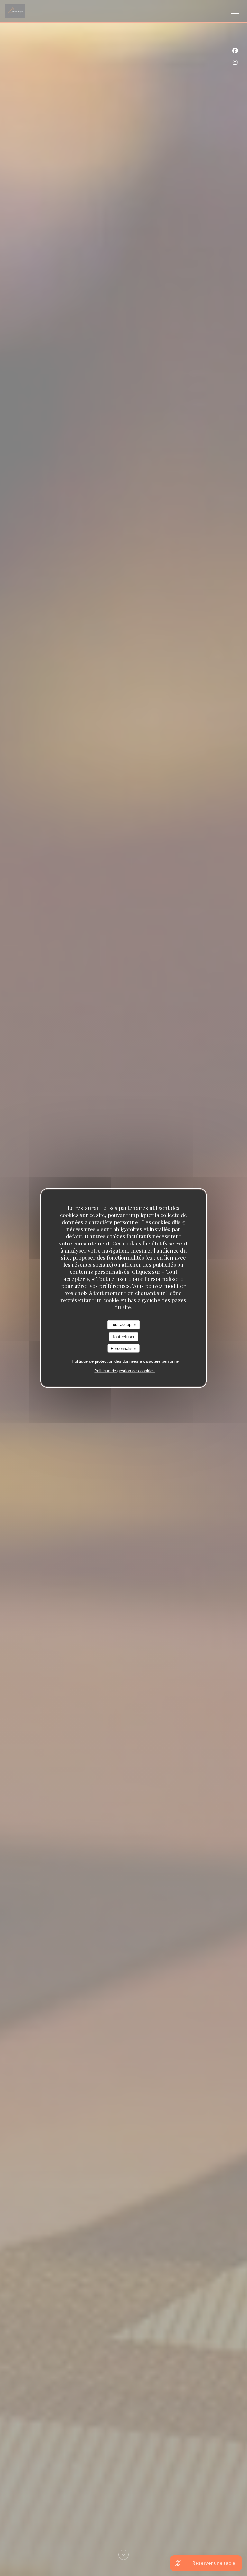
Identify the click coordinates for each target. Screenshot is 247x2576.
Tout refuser (123, 1336)
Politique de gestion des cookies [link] (124, 1371)
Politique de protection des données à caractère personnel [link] (126, 1361)
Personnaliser (123, 1348)
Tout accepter (123, 1325)
